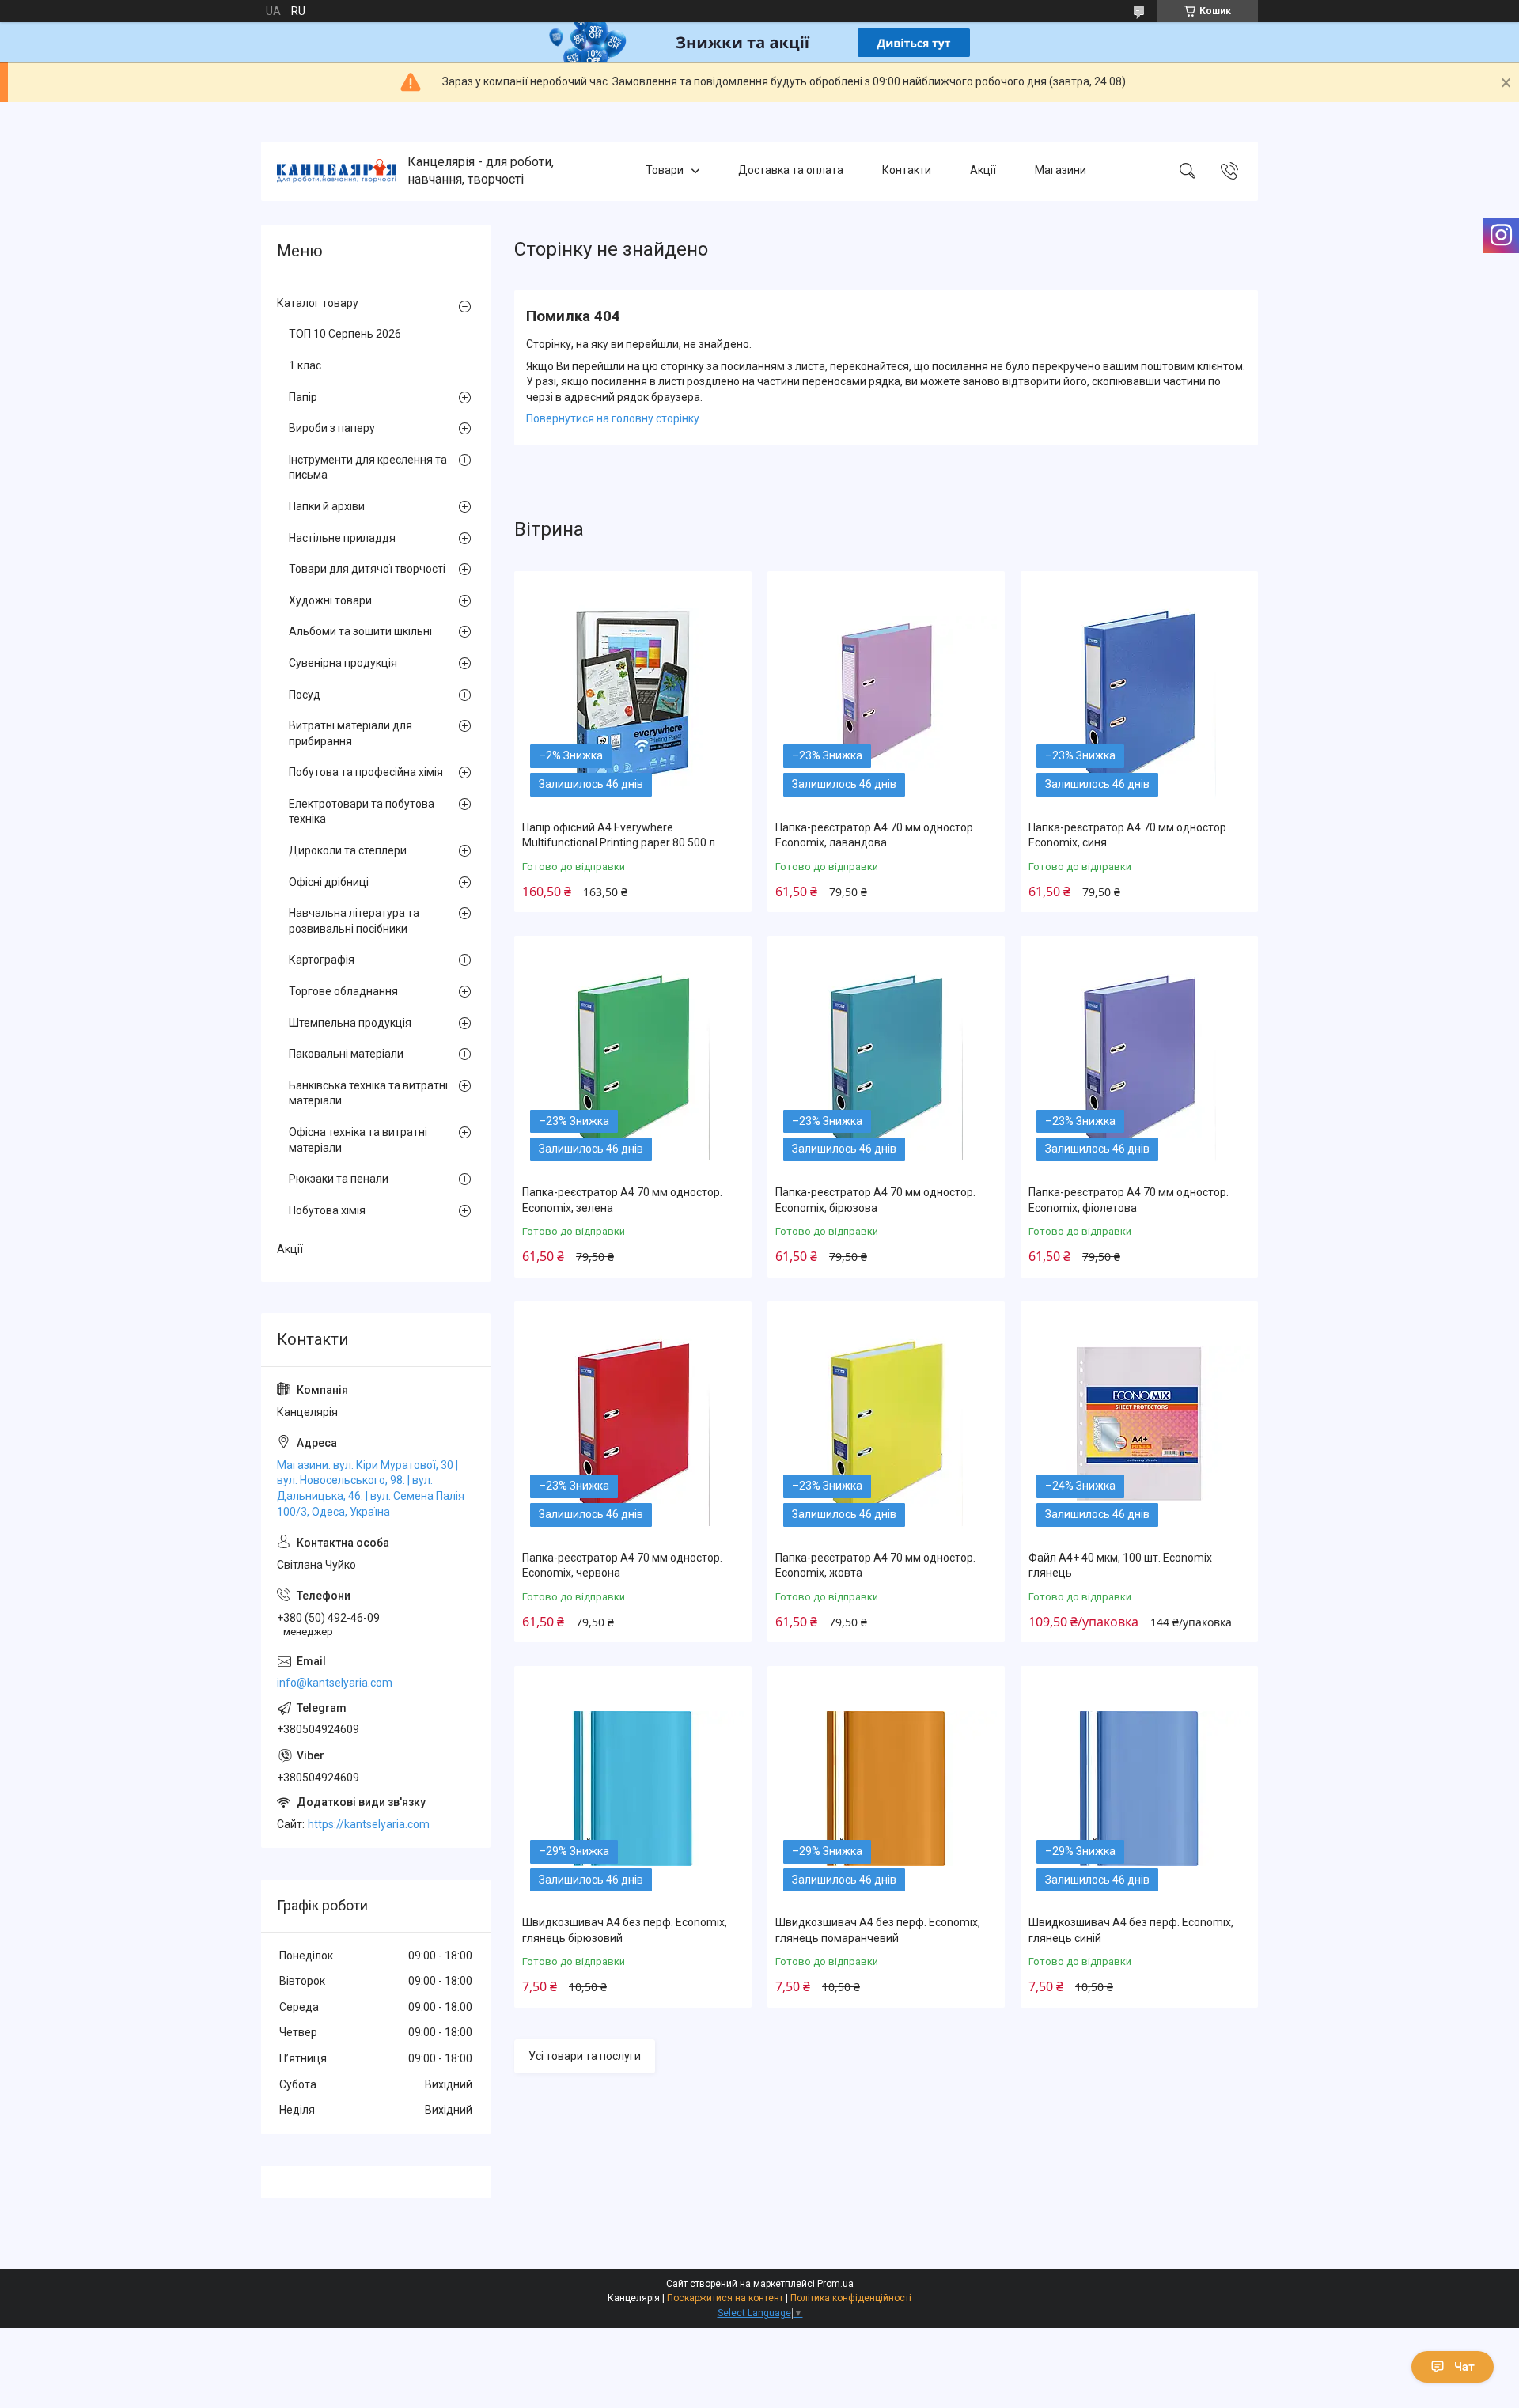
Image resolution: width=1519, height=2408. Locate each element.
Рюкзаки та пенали (339, 1179)
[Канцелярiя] (336, 171)
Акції (983, 171)
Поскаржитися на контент (725, 2298)
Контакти (907, 171)
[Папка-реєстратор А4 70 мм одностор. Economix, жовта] (886, 1424)
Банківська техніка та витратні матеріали (368, 1093)
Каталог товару (318, 303)
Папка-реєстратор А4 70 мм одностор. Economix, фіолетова (1129, 1200)
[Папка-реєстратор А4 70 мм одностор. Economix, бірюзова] (886, 1058)
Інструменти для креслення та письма (368, 468)
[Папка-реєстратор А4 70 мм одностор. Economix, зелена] (633, 1058)
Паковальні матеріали (346, 1054)
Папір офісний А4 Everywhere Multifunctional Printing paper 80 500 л (619, 835)
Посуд (305, 695)
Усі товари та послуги (585, 2056)
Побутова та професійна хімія (366, 772)
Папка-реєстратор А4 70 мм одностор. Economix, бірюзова (875, 1200)
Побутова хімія (327, 1210)
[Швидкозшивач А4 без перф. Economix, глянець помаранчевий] (886, 1789)
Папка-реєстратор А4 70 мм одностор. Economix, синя (1129, 835)
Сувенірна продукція (343, 663)
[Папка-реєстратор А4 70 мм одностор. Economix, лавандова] (886, 694)
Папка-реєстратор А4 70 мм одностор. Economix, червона (622, 1566)
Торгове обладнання (343, 991)
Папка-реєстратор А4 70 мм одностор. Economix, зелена (622, 1200)
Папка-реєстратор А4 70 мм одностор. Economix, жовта (875, 1566)
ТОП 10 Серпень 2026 (345, 334)
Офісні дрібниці (329, 882)
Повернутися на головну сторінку (613, 418)
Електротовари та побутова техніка (362, 812)
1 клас (305, 365)
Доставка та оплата (791, 171)
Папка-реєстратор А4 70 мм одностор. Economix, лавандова (875, 835)
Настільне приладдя (342, 538)
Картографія (322, 960)
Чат (1464, 2367)
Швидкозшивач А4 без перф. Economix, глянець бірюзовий (625, 1930)
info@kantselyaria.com (335, 1683)
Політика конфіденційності (851, 2298)
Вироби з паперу (332, 428)
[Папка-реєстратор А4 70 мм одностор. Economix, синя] (1139, 694)
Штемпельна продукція (350, 1023)
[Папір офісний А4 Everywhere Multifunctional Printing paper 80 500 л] (633, 694)
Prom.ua (835, 2284)
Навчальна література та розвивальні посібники (354, 921)
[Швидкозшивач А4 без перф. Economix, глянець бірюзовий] (633, 1789)
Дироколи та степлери (348, 850)
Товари (665, 171)
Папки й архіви (327, 506)
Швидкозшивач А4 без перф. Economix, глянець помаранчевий (878, 1930)
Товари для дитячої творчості (367, 569)
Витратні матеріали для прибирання (350, 733)
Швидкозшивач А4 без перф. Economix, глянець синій (1131, 1930)
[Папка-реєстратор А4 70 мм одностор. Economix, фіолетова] (1139, 1058)
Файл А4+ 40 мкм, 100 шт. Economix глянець (1120, 1566)
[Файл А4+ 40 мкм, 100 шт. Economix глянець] (1139, 1424)
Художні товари (330, 600)
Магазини (1061, 171)
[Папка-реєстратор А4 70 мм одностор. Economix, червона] (633, 1424)
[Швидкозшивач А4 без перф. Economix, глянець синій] (1139, 1789)
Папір (303, 397)
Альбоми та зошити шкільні (360, 631)
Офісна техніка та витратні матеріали (358, 1140)
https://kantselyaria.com (369, 1824)
